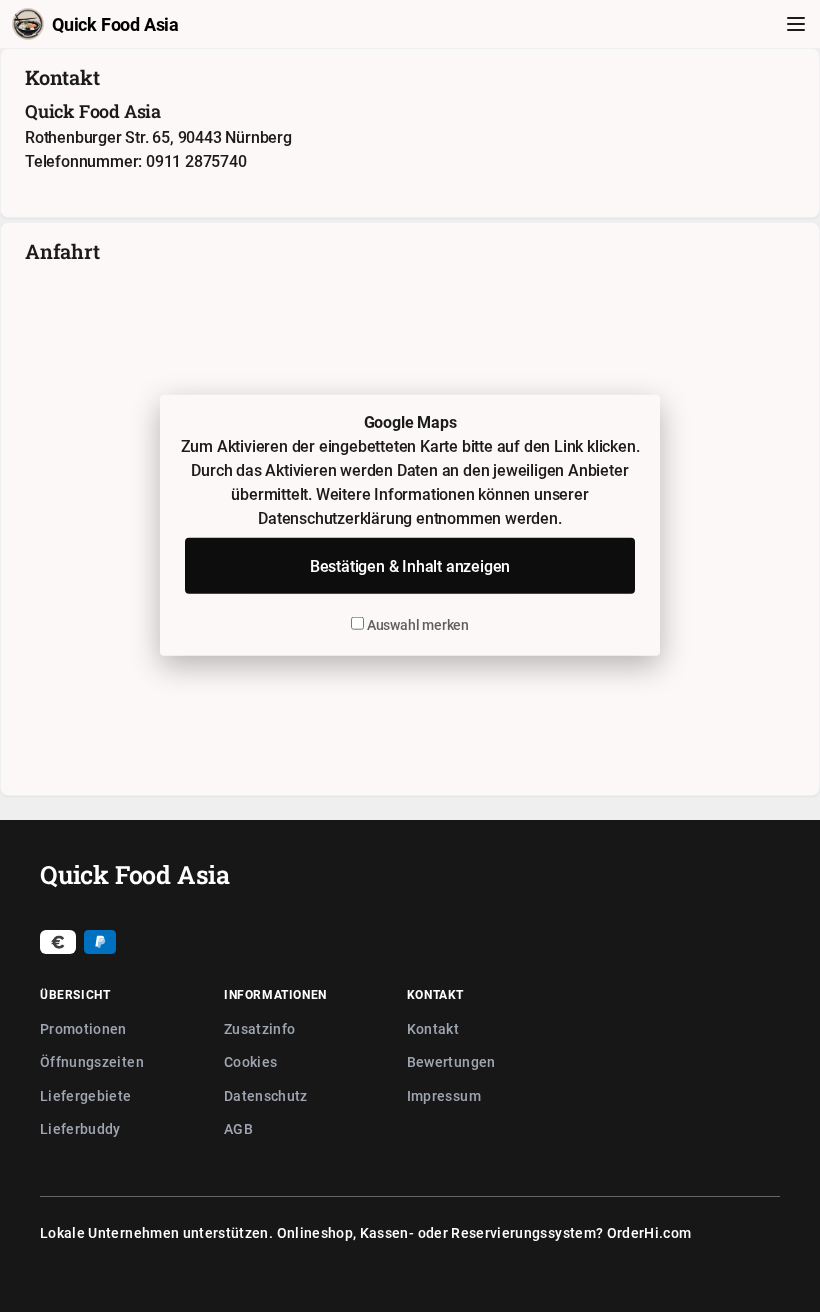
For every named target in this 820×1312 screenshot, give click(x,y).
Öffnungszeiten (92, 1061)
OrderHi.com (649, 1232)
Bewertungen (451, 1061)
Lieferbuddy (80, 1128)
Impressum (444, 1095)
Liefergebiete (86, 1095)
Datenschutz (266, 1095)
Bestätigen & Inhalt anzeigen (410, 566)
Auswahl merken (416, 624)
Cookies (250, 1061)
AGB (238, 1128)
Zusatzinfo (260, 1028)
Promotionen (83, 1028)
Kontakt (433, 1028)
